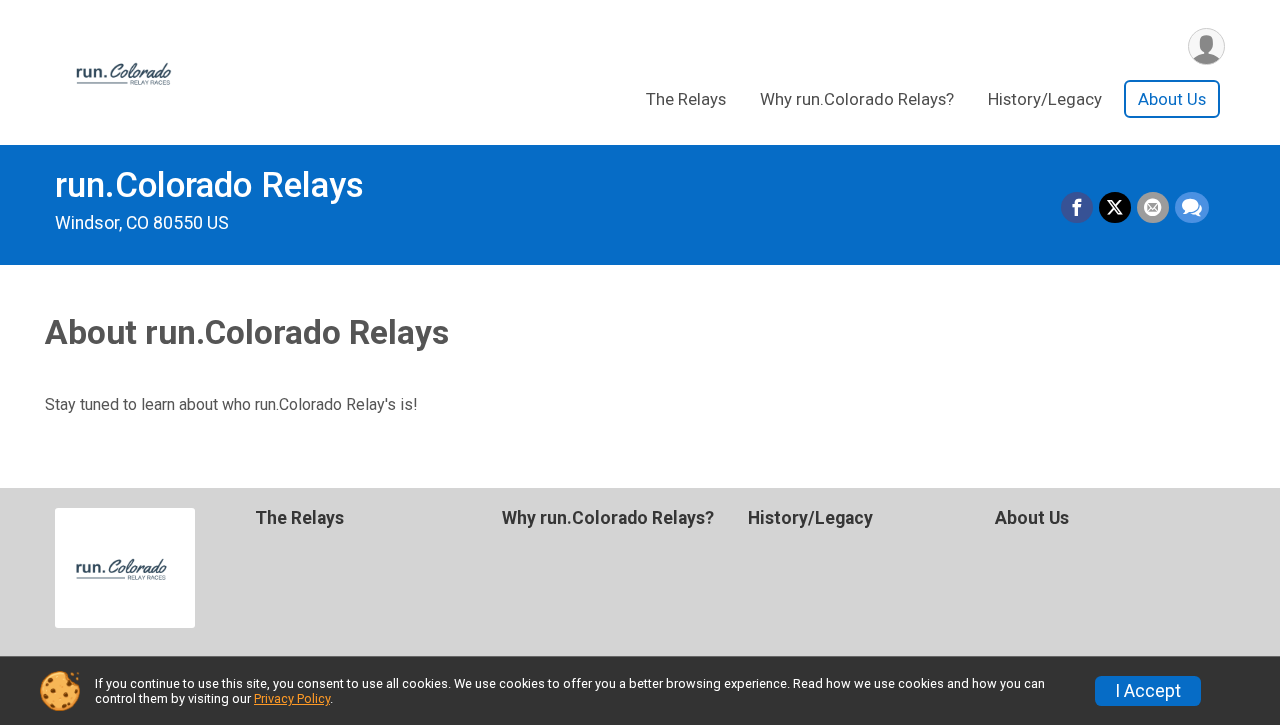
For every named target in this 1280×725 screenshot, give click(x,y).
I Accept (1148, 691)
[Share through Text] (1192, 208)
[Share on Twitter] (1115, 208)
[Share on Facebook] (1077, 208)
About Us (1172, 99)
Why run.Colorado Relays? (857, 99)
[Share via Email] (1153, 208)
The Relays (686, 99)
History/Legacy (1045, 99)
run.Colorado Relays (209, 185)
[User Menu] (1206, 46)
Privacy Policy (292, 698)
